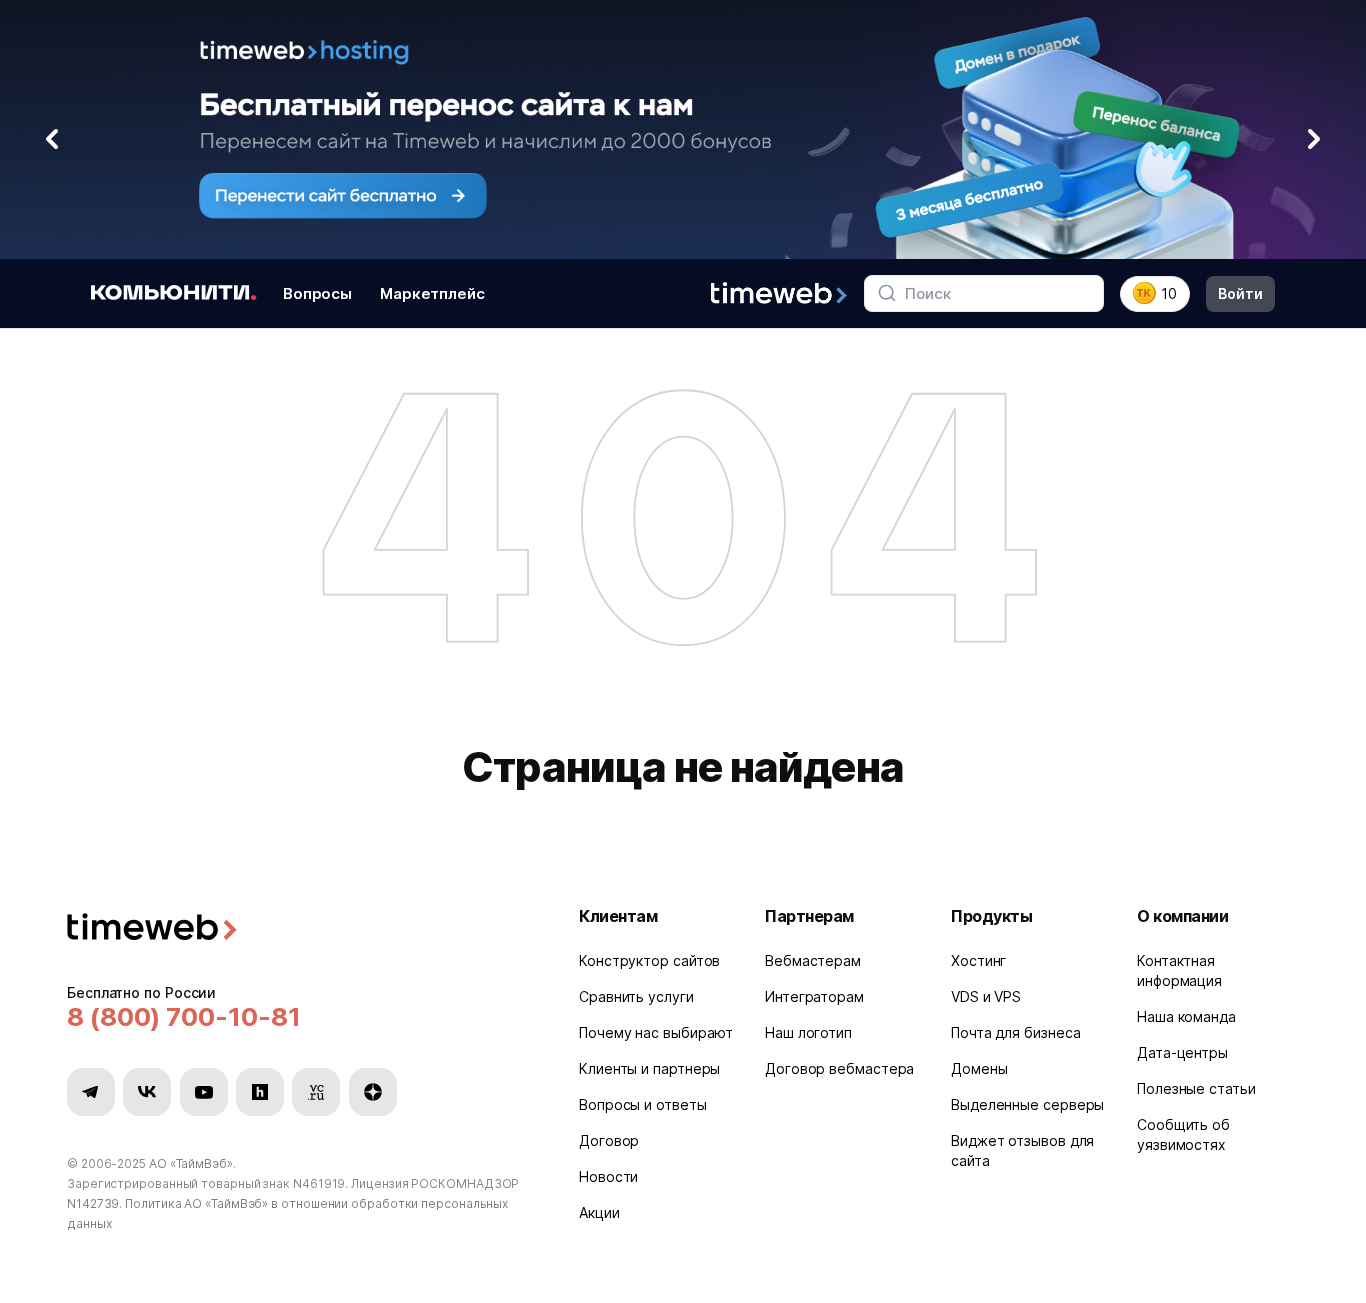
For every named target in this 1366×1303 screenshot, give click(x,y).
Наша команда (1186, 1016)
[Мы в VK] (147, 1092)
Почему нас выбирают (656, 1032)
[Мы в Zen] (373, 1092)
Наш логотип (808, 1032)
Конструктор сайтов (649, 960)
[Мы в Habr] (260, 1092)
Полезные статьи (1196, 1088)
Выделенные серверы (1027, 1104)
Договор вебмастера (839, 1068)
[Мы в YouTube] (204, 1092)
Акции (599, 1212)
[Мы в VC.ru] (316, 1092)
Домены (979, 1068)
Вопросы (317, 292)
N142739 (93, 1203)
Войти (1240, 292)
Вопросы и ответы (643, 1104)
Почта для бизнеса (1015, 1032)
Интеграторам (814, 996)
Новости (608, 1176)
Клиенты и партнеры (649, 1068)
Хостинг (978, 960)
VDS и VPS (986, 996)
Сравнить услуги (636, 996)
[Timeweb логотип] (299, 929)
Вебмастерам (813, 960)
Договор (609, 1140)
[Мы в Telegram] (91, 1092)
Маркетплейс (432, 292)
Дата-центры (1182, 1052)
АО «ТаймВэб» (191, 1163)
